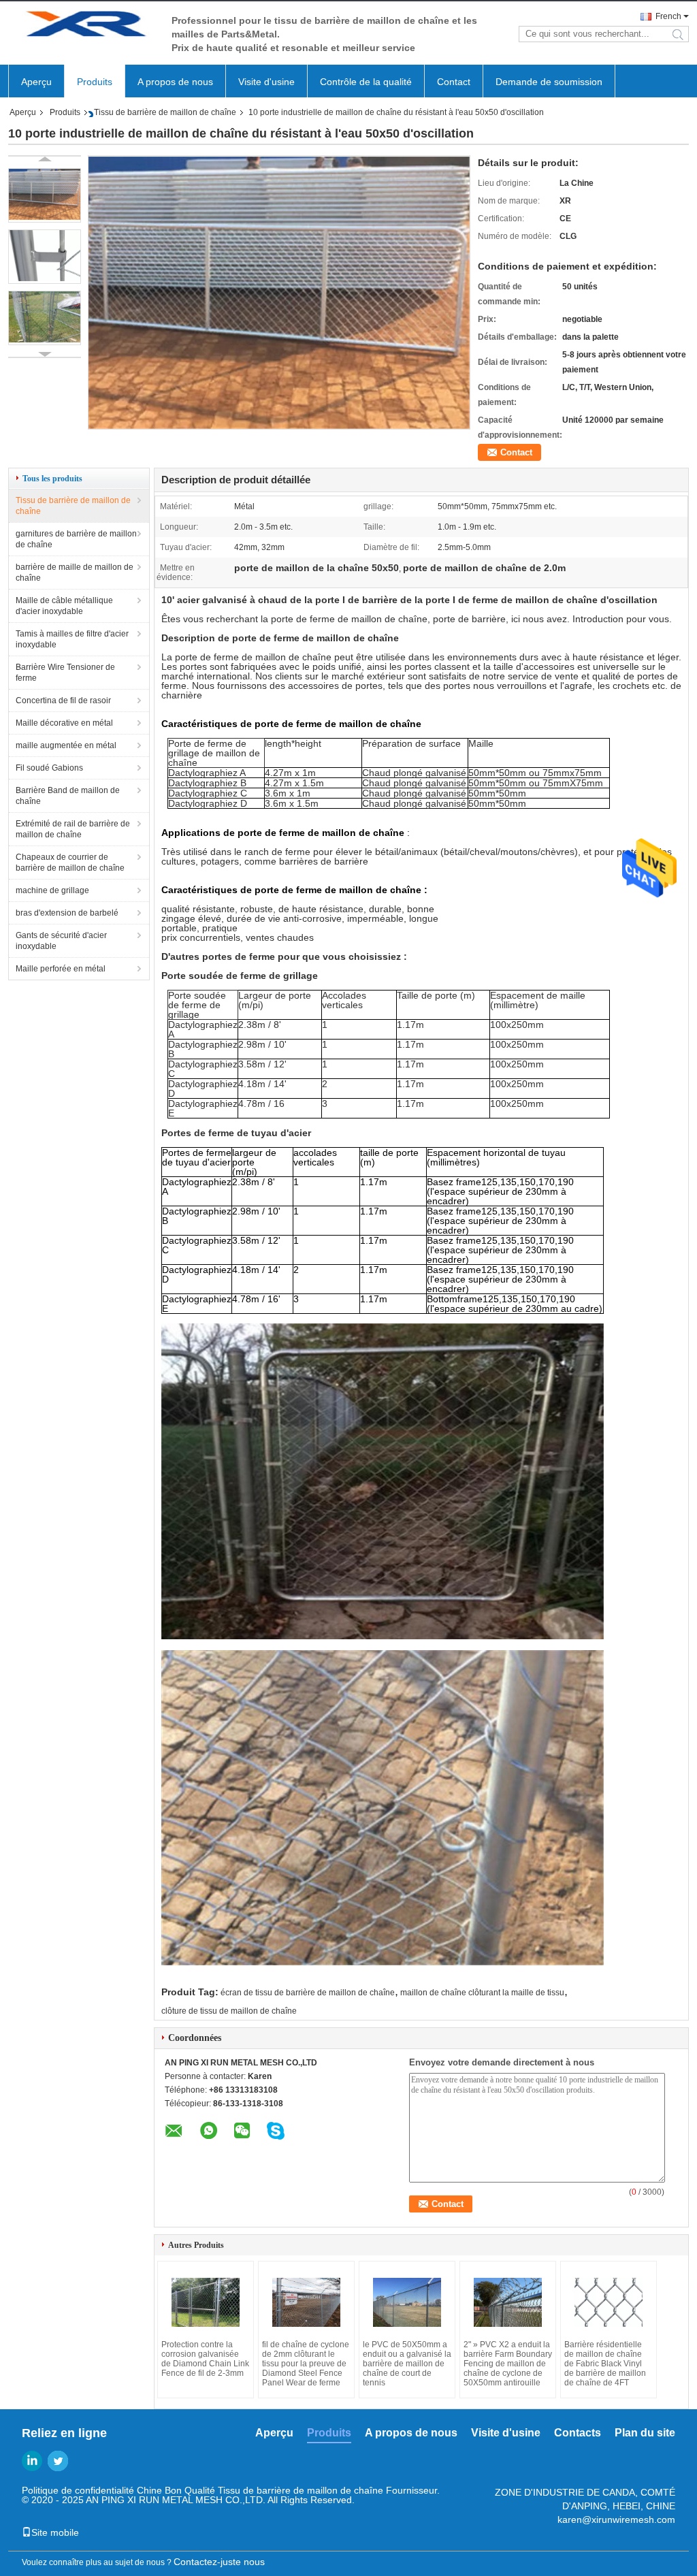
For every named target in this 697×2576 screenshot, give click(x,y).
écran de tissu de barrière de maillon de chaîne (308, 1993)
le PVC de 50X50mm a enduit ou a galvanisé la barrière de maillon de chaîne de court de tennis (407, 2364)
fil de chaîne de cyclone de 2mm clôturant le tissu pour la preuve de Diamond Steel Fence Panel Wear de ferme (306, 2364)
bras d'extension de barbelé (67, 913)
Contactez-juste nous (219, 2562)
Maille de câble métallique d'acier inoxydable (64, 606)
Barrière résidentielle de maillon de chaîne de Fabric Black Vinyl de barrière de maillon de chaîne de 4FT (605, 2364)
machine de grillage (52, 890)
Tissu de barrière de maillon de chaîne (165, 112)
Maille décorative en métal (64, 723)
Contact (454, 82)
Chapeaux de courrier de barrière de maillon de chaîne (70, 863)
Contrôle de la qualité (366, 82)
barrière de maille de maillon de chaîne (75, 573)
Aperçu (36, 82)
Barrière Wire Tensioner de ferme (65, 673)
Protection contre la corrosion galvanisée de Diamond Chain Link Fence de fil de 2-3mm (205, 2359)
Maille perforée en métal (61, 969)
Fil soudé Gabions (49, 768)
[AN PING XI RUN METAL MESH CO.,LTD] (83, 26)
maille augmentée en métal (66, 745)
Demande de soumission (549, 82)
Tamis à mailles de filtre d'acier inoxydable (72, 639)
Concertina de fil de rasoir (63, 701)
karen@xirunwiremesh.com (616, 2519)
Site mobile (55, 2532)
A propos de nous (175, 82)
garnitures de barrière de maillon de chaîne (76, 539)
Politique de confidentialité (78, 2490)
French (668, 16)
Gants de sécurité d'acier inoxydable (61, 941)
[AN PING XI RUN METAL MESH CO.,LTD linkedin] (32, 2461)
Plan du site (645, 2433)
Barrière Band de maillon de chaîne (68, 796)
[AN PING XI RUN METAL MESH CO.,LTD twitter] (58, 2461)
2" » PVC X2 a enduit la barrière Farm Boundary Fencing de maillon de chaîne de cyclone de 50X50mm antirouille (508, 2364)
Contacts (578, 2433)
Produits (95, 82)
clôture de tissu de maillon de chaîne (229, 2011)
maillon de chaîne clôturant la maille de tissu (482, 1993)
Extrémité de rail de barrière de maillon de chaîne (73, 829)
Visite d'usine (266, 82)
